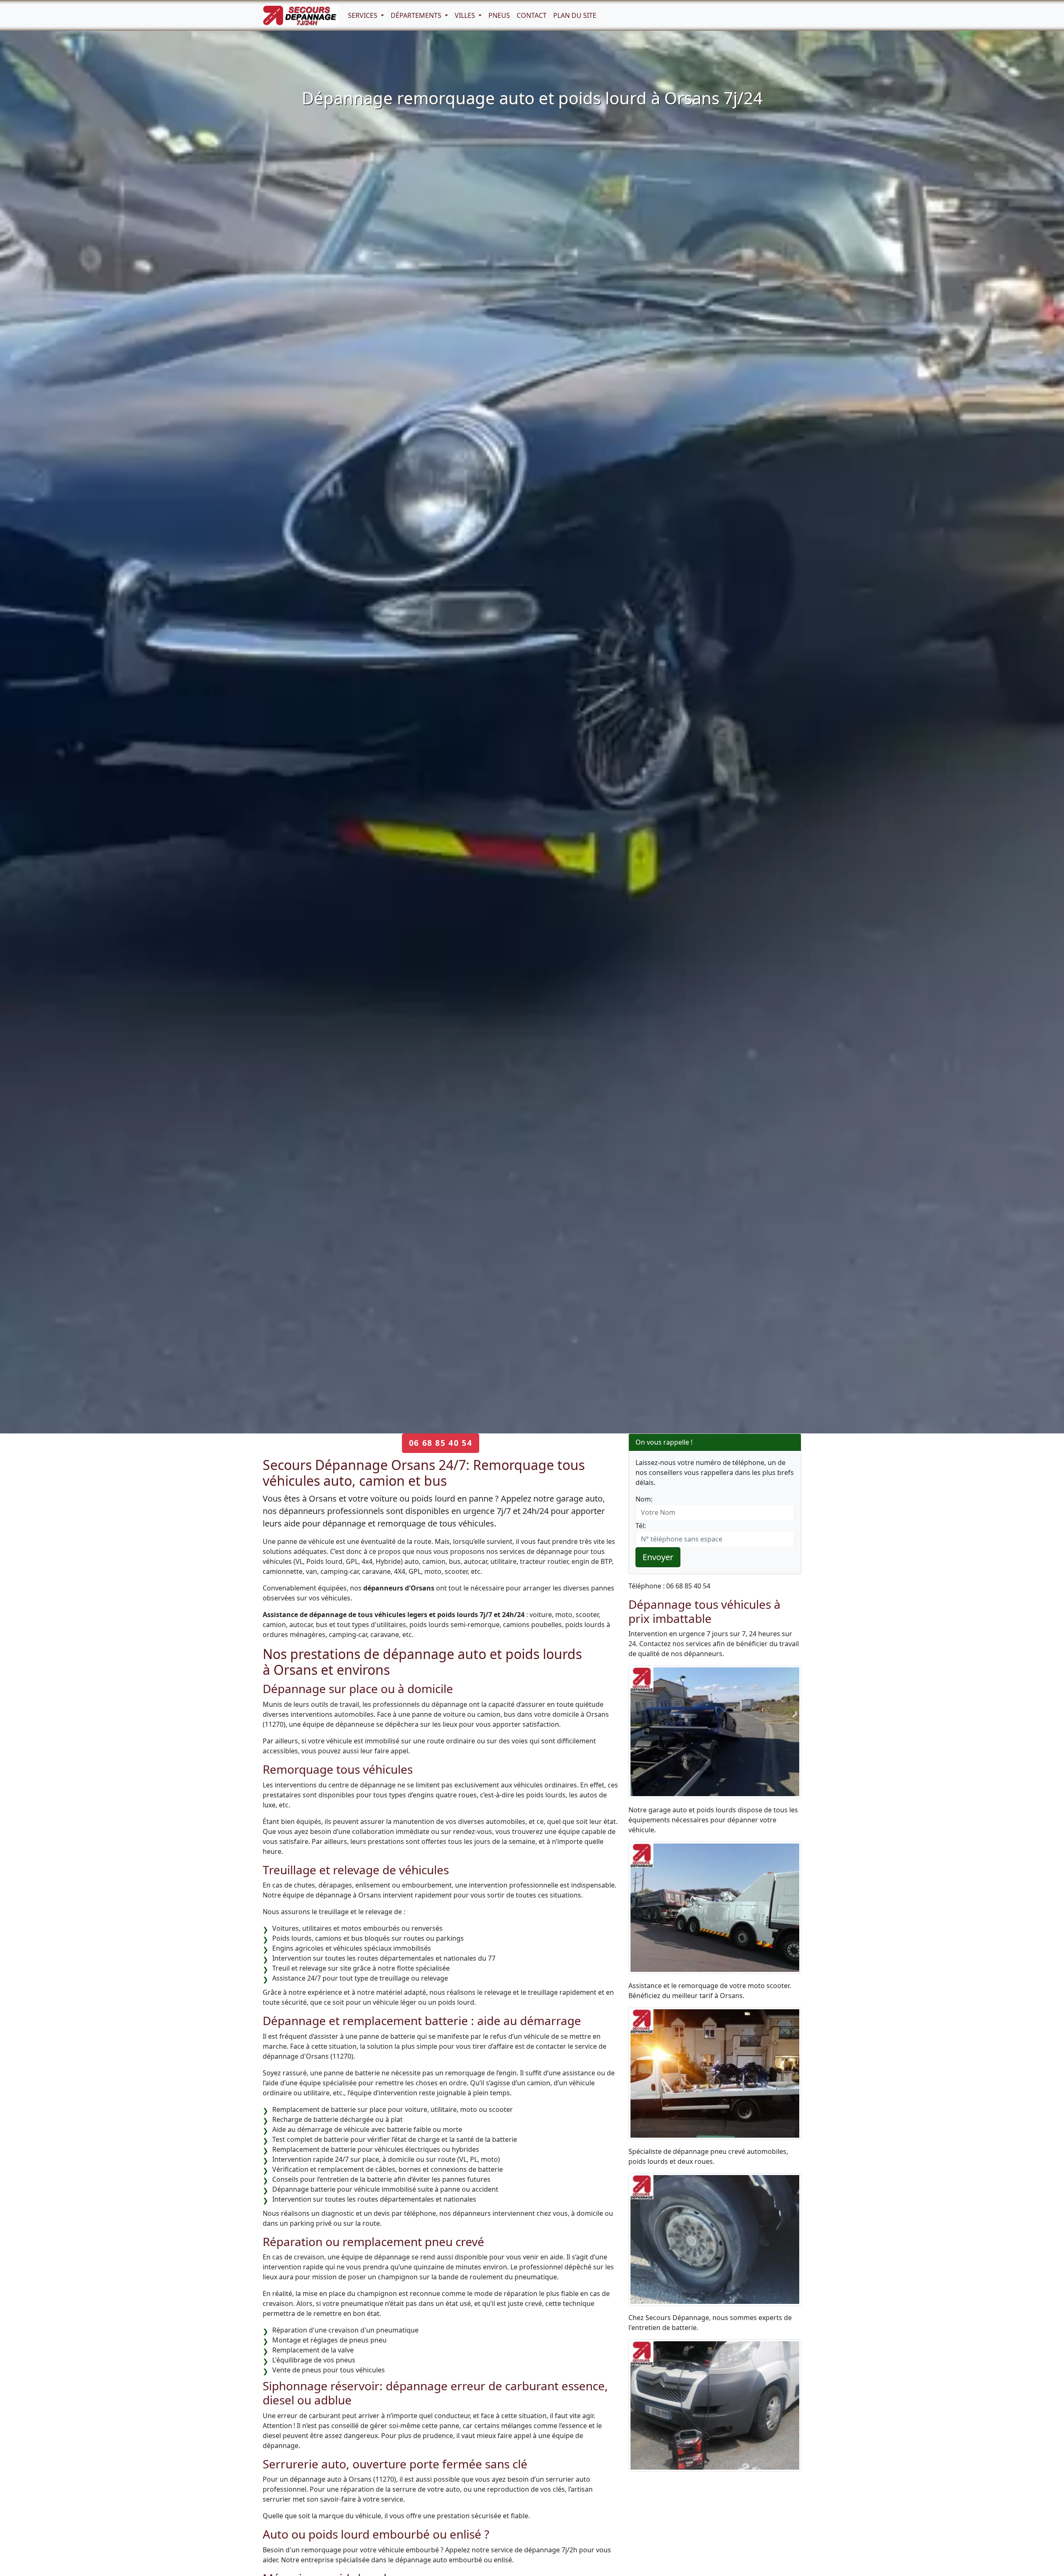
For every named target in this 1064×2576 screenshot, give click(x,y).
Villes (466, 15)
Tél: (641, 1526)
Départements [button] (417, 15)
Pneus (499, 15)
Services (363, 15)
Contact (532, 15)
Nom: (644, 1499)
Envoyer (658, 1557)
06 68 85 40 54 (441, 1443)
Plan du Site (575, 15)
